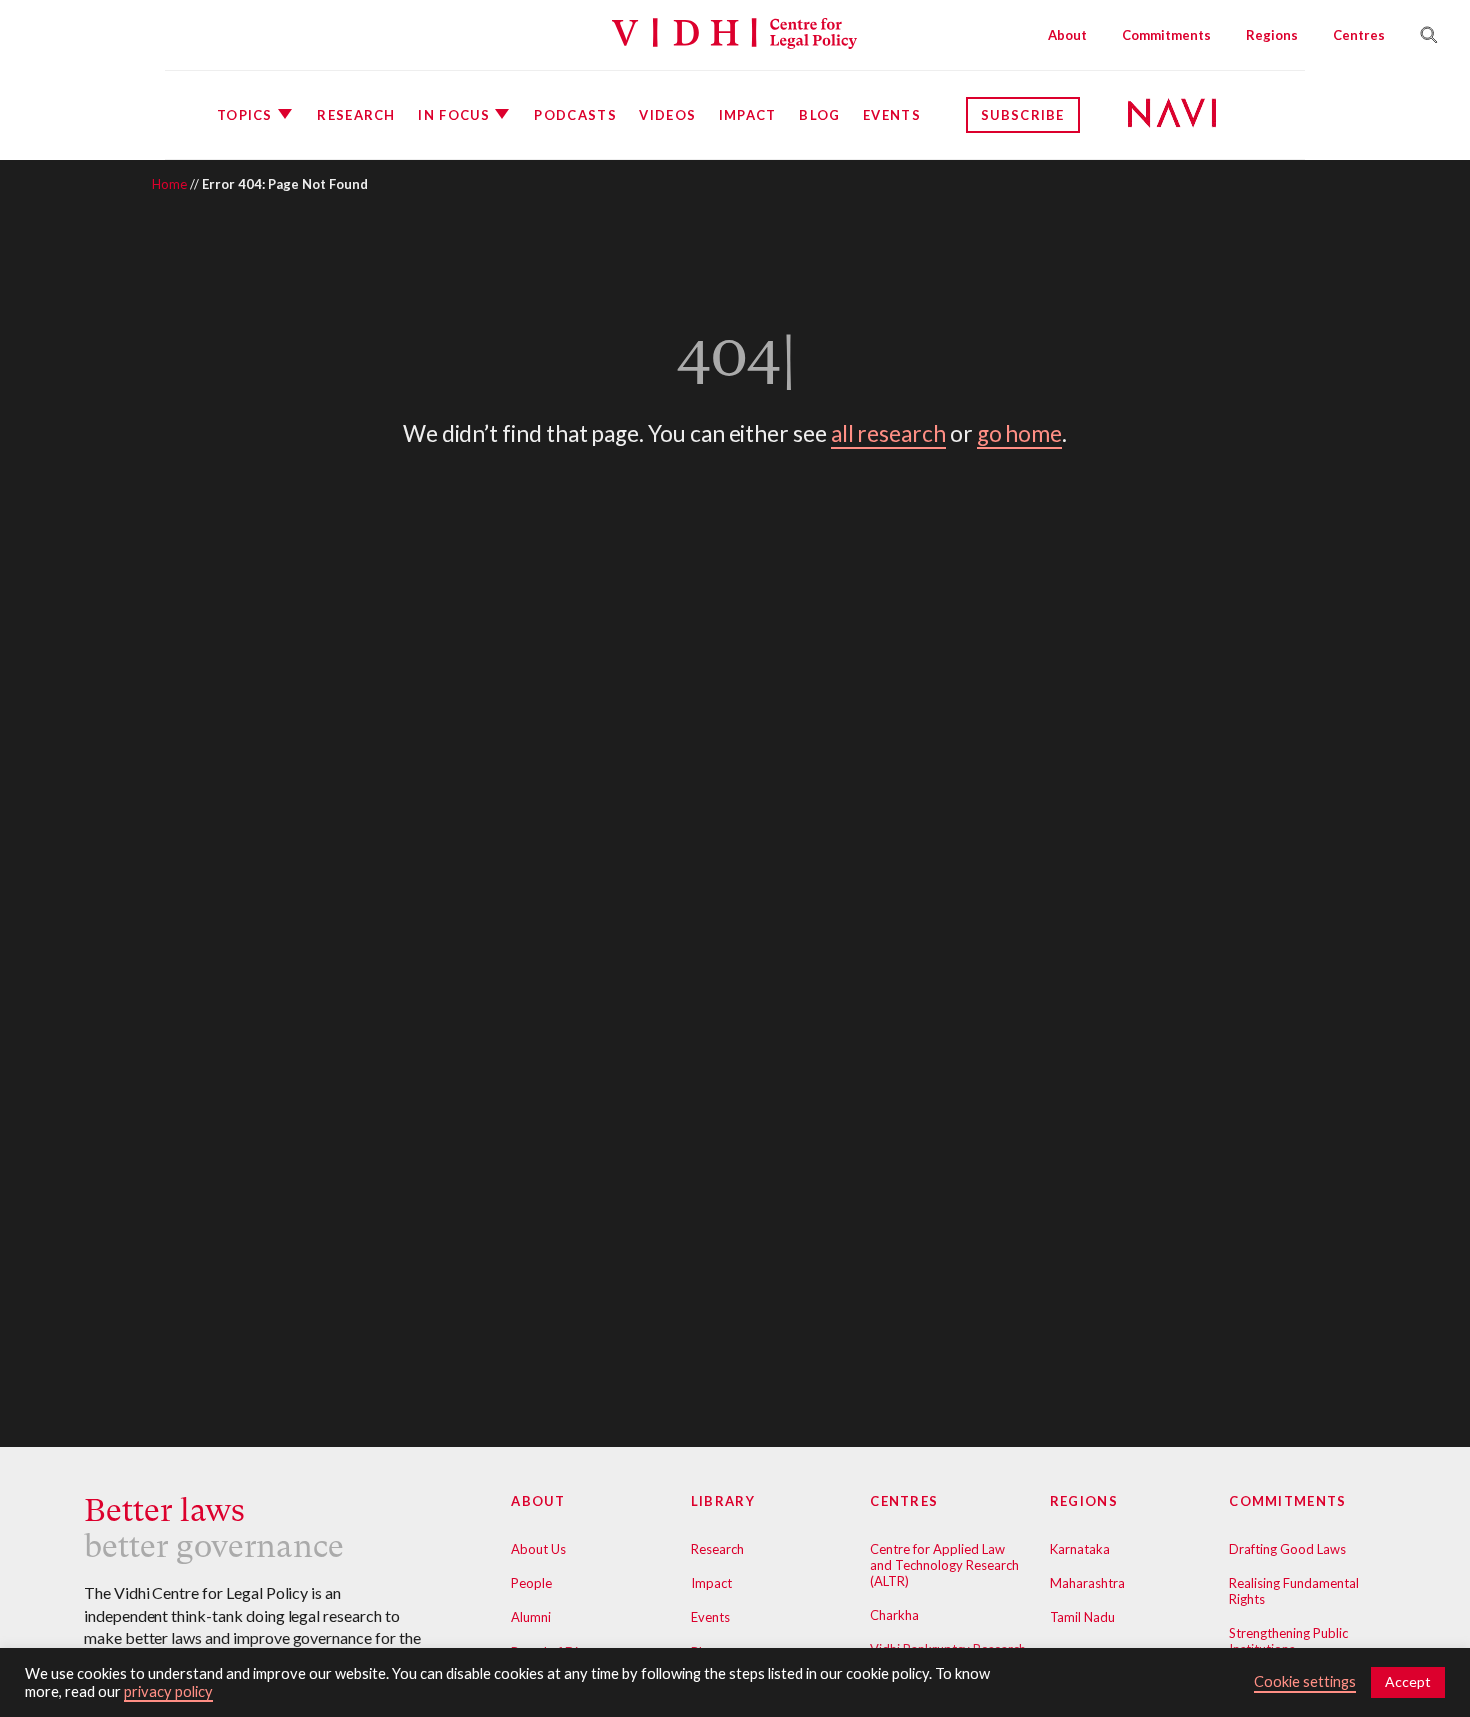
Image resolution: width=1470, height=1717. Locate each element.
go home (1020, 433)
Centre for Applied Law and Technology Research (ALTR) (944, 1565)
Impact (748, 115)
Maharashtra (1087, 1583)
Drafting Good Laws (1287, 1549)
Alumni (531, 1617)
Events (892, 115)
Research (356, 115)
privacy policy (168, 1691)
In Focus (453, 115)
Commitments (1166, 35)
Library (723, 1501)
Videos (667, 115)
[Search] (1421, 35)
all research (888, 433)
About (1067, 35)
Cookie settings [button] (1305, 1681)
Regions (1272, 35)
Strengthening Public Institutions (1288, 1641)
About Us (538, 1549)
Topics (245, 115)
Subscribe (1023, 115)
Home (169, 184)
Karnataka (1080, 1549)
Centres (1359, 35)
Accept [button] (1408, 1681)
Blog (819, 115)
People (531, 1583)
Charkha (894, 1615)
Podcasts (575, 115)
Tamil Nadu (1082, 1617)
